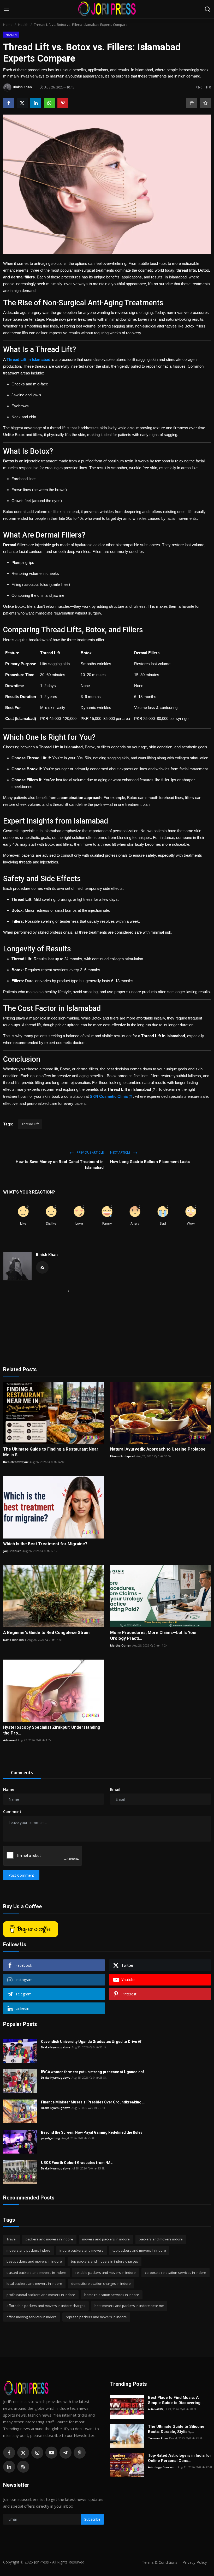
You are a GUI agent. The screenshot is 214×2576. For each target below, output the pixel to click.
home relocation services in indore (112, 2295)
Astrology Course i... (162, 2467)
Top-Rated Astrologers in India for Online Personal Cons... (180, 2458)
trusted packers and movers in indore (36, 2273)
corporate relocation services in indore (176, 2273)
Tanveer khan (158, 2438)
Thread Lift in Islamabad (28, 359)
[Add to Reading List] (205, 103)
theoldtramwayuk (16, 1462)
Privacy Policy (195, 2562)
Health (23, 25)
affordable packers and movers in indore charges (46, 2306)
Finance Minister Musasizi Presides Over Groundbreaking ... (93, 2102)
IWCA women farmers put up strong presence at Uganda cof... (94, 2072)
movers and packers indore (28, 2250)
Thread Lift (30, 1124)
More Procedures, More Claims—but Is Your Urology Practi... (154, 1635)
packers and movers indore (161, 2239)
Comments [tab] (22, 1773)
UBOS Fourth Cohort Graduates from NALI (78, 2163)
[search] (207, 9)
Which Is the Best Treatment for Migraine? (45, 1544)
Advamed (10, 1740)
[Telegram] (66, 2453)
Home (8, 25)
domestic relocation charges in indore (101, 2283)
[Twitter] (23, 2453)
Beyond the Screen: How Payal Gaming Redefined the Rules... (93, 2132)
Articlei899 (155, 2409)
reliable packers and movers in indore (106, 2273)
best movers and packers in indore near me (129, 2306)
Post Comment (21, 1875)
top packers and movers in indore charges (105, 2261)
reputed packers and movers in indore (96, 2317)
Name (9, 1789)
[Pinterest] (80, 2453)
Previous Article (90, 1152)
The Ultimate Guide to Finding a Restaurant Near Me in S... (51, 1452)
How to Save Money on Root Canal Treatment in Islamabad (60, 1165)
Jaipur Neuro (12, 1551)
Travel (11, 2239)
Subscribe (92, 2519)
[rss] (23, 2467)
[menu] (7, 9)
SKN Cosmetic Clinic (109, 1096)
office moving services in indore (32, 2317)
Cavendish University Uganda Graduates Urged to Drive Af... (93, 2042)
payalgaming (51, 2138)
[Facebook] (9, 2453)
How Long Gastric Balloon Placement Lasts (150, 1162)
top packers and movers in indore (139, 2250)
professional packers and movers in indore (41, 2295)
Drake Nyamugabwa (56, 2047)
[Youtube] (51, 2453)
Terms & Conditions (160, 2562)
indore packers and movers (81, 2250)
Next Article (121, 1152)
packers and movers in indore (49, 2239)
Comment (12, 1812)
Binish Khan (47, 1254)
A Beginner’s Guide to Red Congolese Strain (46, 1633)
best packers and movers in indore (34, 2261)
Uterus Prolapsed (123, 1456)
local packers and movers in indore (34, 2283)
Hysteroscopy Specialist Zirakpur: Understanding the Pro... (52, 1730)
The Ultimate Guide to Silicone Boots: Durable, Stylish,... (176, 2429)
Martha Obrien (121, 1645)
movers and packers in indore (106, 2239)
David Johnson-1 (15, 1640)
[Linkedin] (9, 2467)
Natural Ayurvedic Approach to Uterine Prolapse (158, 1449)
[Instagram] (37, 2453)
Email (115, 1789)
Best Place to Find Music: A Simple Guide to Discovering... (176, 2400)
